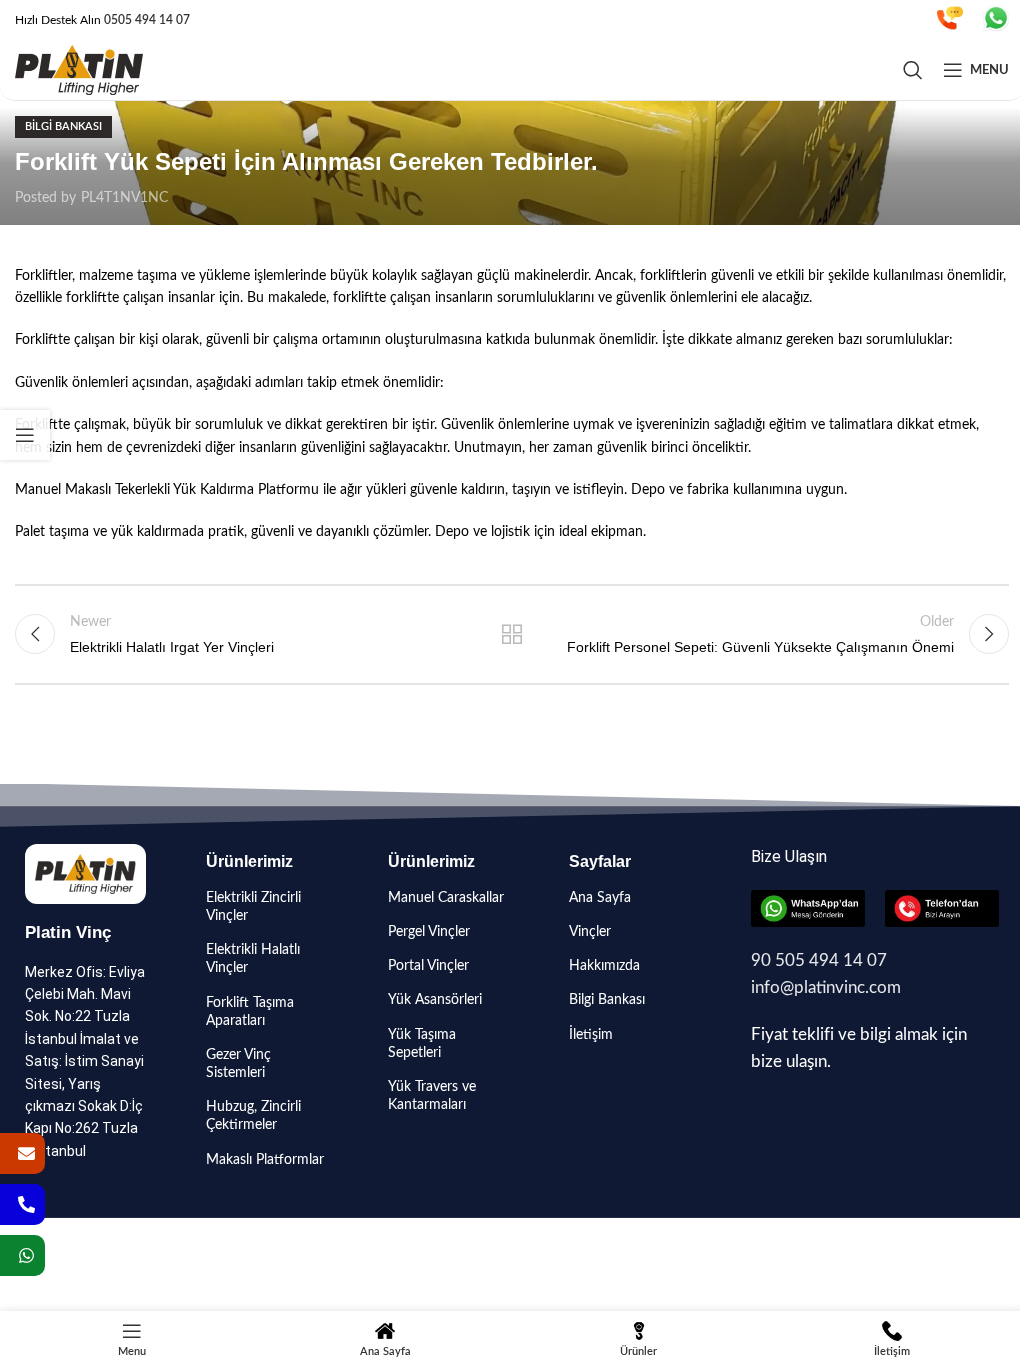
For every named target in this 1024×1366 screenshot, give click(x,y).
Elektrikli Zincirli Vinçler (253, 907)
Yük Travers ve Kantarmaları (432, 1096)
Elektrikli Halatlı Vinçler (253, 959)
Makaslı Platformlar (265, 1160)
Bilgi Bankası (63, 126)
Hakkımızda (604, 966)
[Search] (913, 70)
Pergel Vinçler (429, 932)
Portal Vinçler (428, 966)
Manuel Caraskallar (446, 898)
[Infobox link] (950, 20)
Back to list (512, 634)
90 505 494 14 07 (819, 960)
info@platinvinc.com (826, 987)
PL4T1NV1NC (124, 198)
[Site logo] (79, 70)
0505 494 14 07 (147, 20)
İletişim (591, 1035)
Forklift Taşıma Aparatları (250, 1012)
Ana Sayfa (600, 898)
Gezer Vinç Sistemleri (238, 1064)
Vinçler (590, 932)
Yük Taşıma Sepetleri (422, 1044)
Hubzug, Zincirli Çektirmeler (253, 1116)
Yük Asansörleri (435, 1000)
